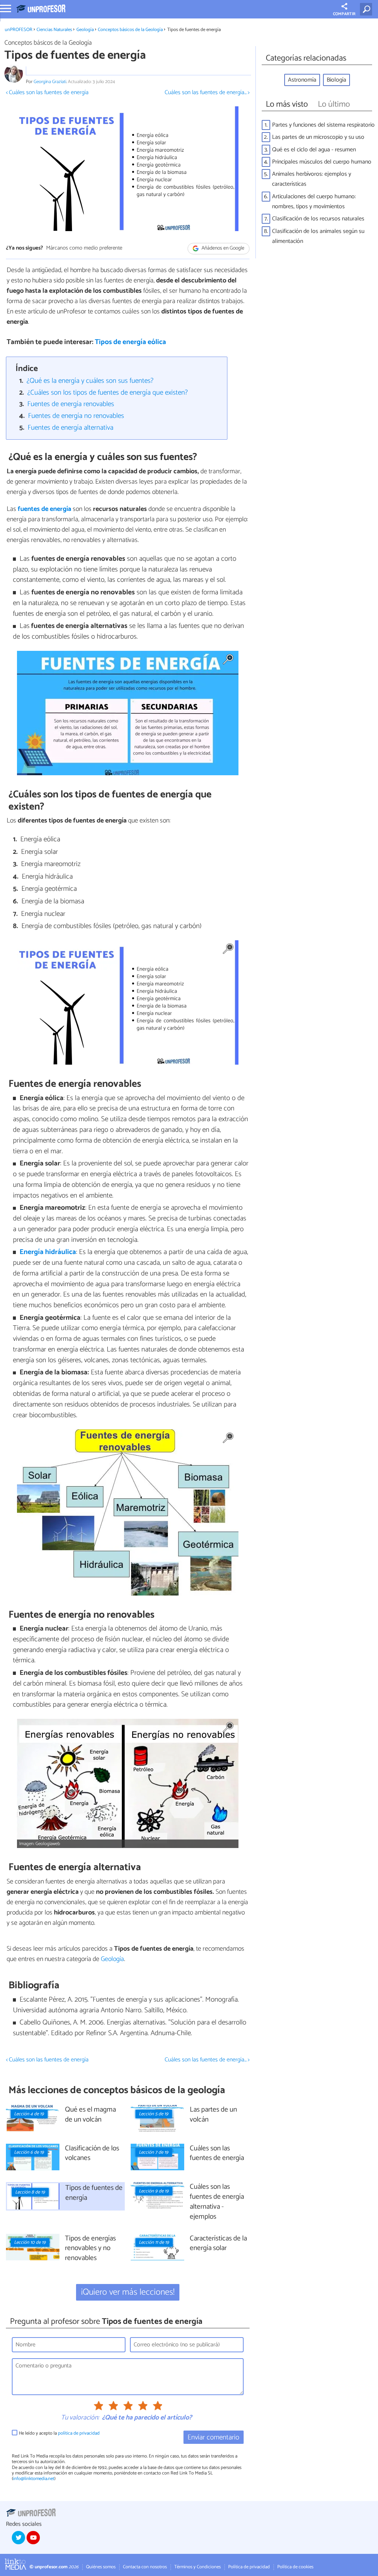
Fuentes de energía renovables (71, 404)
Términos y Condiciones (197, 2567)
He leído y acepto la (59, 2433)
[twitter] (18, 2538)
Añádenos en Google (222, 248)
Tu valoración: (80, 2418)
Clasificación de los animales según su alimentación (318, 236)
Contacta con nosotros (145, 2567)
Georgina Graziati (50, 82)
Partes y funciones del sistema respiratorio (323, 125)
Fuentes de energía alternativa (71, 428)
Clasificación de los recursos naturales (318, 219)
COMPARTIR (344, 14)
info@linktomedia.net (34, 2479)
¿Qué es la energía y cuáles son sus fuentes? (90, 381)
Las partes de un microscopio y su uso (318, 137)
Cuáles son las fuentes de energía (217, 2154)
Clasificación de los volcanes (92, 2154)
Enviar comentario (213, 2437)
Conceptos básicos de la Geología (130, 30)
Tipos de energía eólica (130, 342)
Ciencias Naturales (54, 30)
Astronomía (302, 80)
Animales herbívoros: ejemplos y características (312, 179)
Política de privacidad (249, 2567)
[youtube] (33, 2538)
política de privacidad (79, 2433)
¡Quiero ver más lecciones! (128, 2292)
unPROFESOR (19, 30)
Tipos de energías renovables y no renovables (90, 2249)
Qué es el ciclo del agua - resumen (314, 150)
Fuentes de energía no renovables (76, 416)
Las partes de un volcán (213, 2115)
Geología (85, 30)
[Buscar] (367, 9)
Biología (336, 80)
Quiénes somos (101, 2567)
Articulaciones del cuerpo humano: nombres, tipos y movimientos (314, 202)
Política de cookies (295, 2567)
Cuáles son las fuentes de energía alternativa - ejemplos (217, 2202)
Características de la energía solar (218, 2244)
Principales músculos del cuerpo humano (322, 162)
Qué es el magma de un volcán (90, 2115)
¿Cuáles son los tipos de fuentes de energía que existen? (108, 393)
